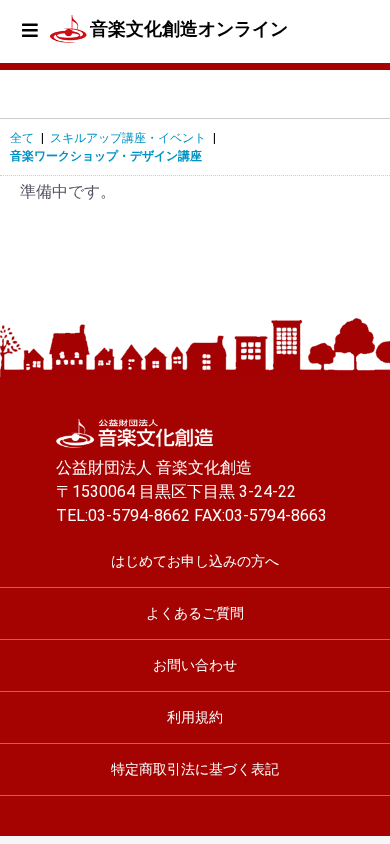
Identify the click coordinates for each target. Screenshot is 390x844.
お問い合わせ (195, 665)
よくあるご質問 (195, 613)
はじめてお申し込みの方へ (195, 561)
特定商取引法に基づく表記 (195, 769)
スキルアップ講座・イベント (128, 138)
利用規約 (195, 717)
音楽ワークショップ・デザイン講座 (106, 156)
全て (22, 138)
